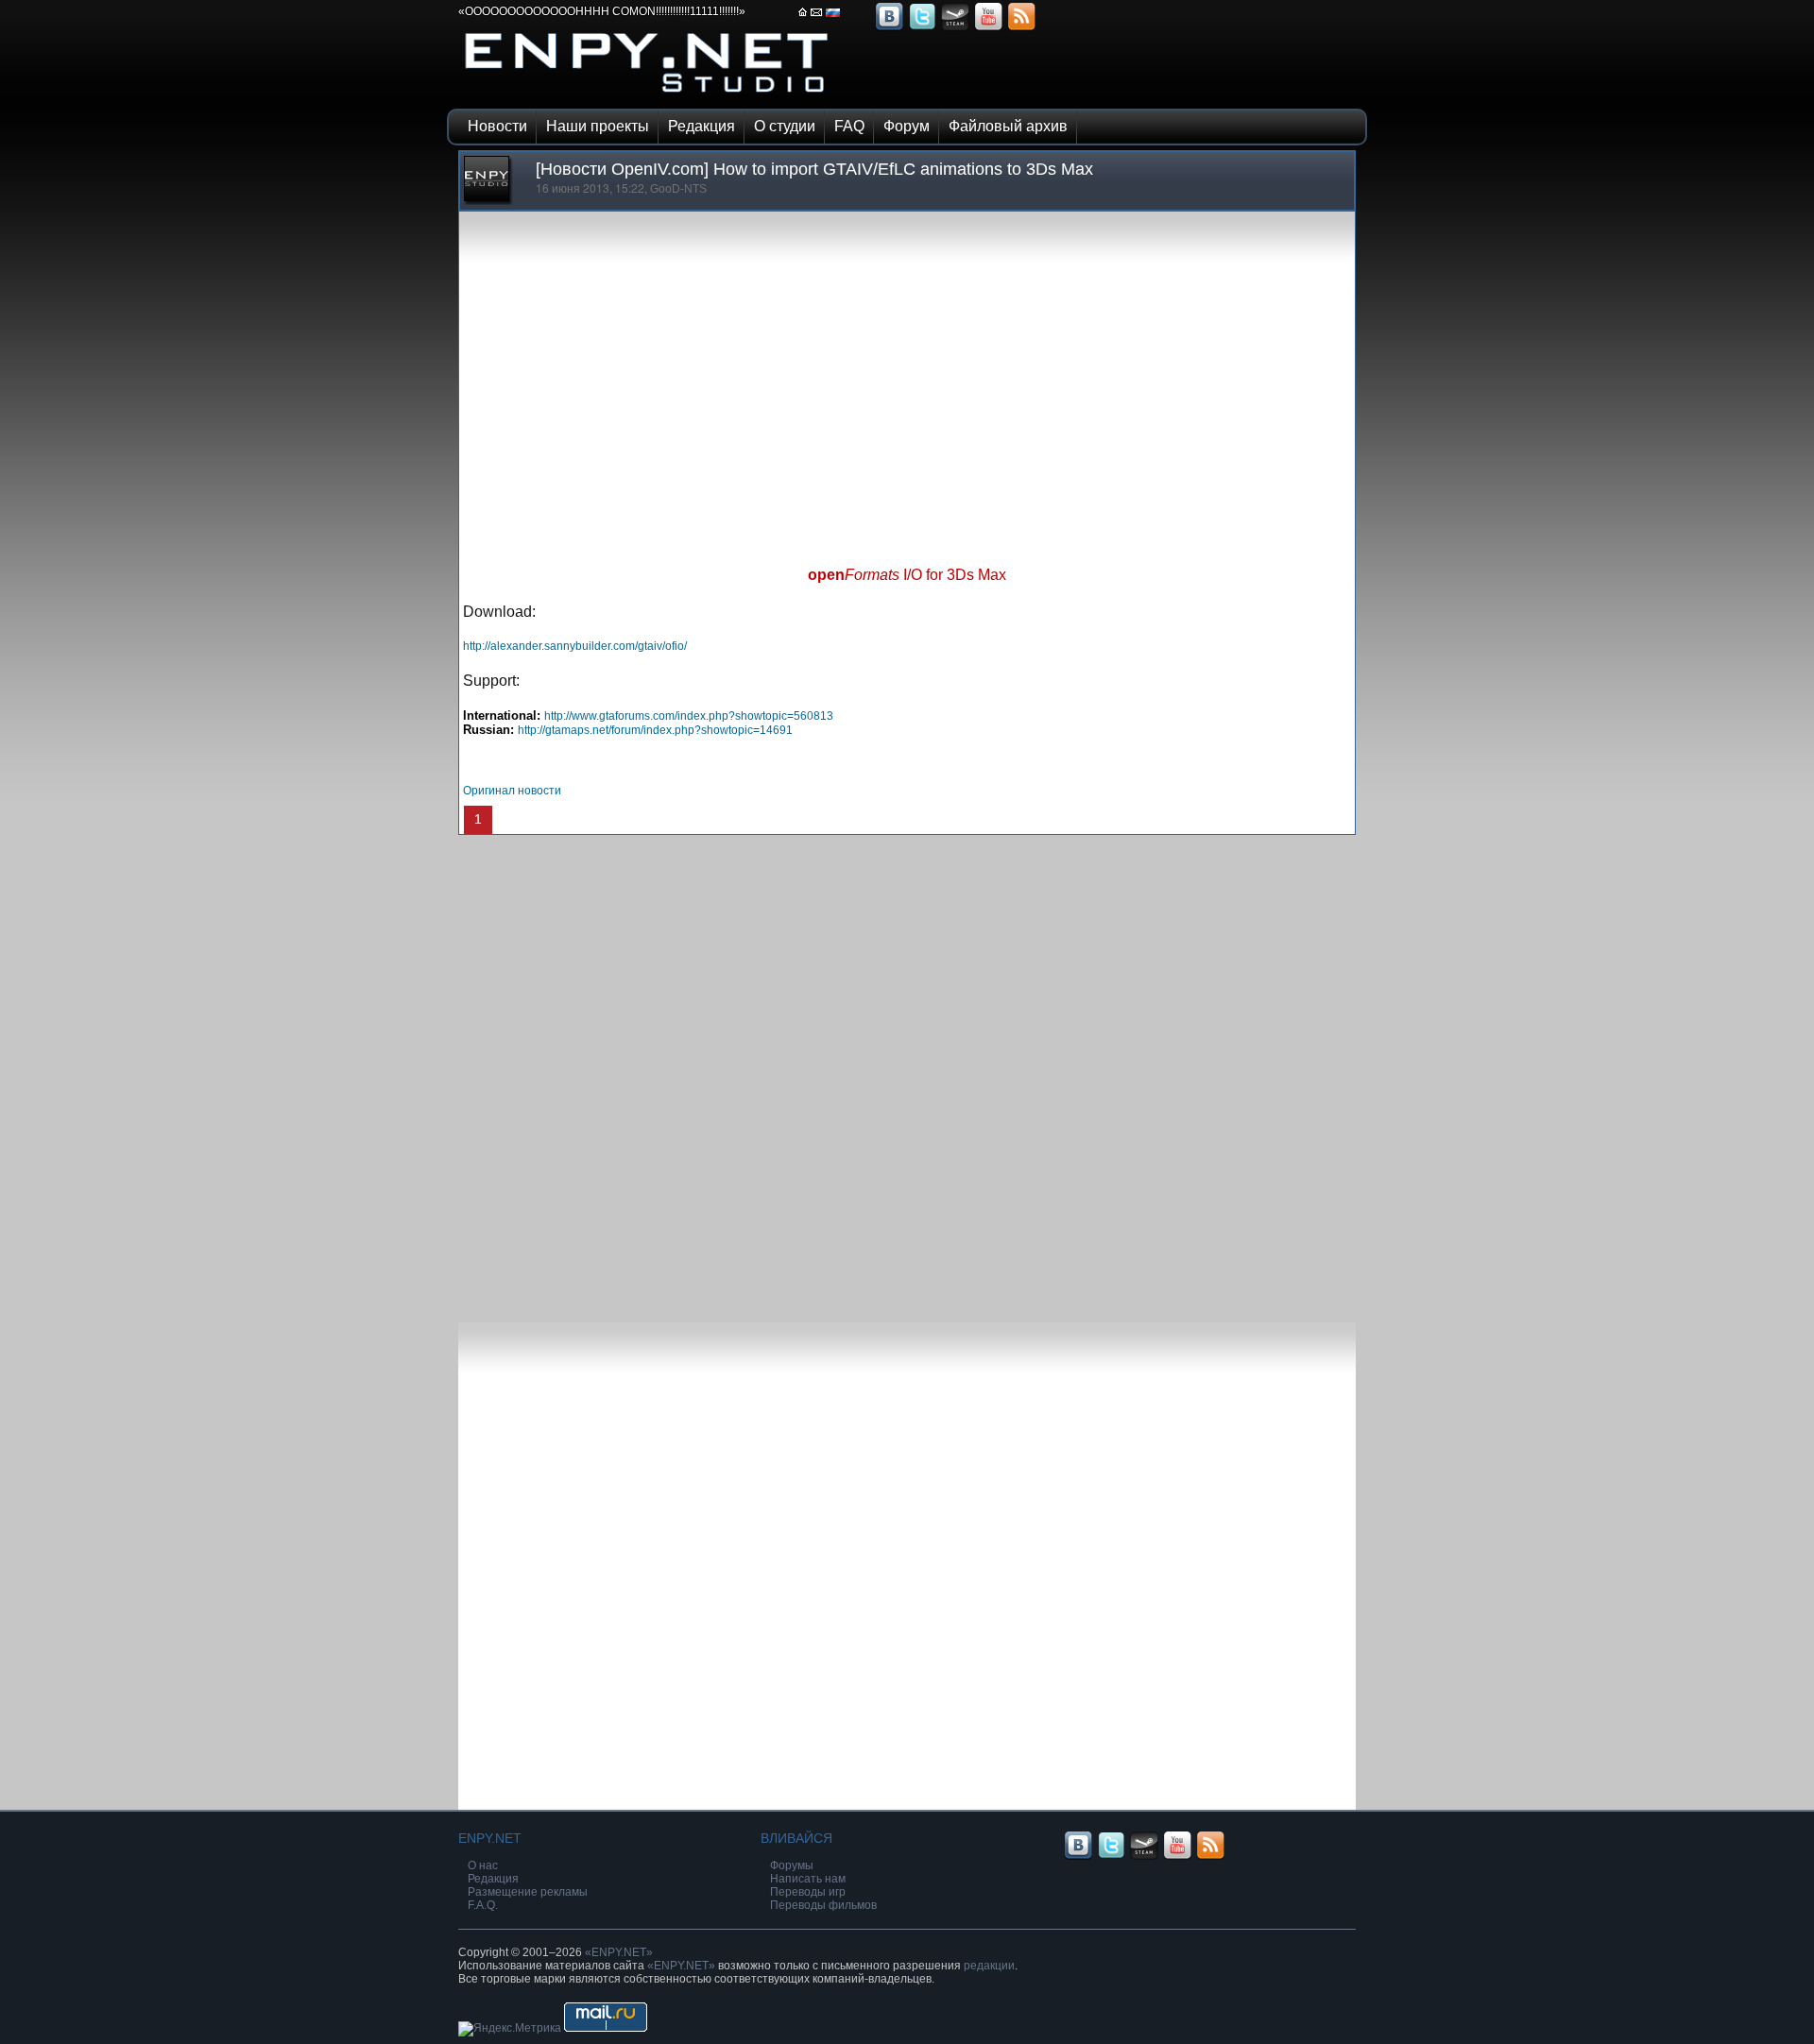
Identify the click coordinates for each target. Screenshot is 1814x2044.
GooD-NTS (678, 189)
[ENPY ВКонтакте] (889, 28)
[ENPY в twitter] (922, 28)
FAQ (849, 126)
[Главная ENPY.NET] (803, 18)
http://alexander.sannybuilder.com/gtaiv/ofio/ (575, 646)
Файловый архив (1008, 126)
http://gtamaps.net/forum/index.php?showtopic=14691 (655, 730)
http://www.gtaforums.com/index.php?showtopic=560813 (689, 716)
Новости (497, 126)
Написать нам (808, 1879)
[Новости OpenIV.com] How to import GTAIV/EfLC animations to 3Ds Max (814, 169)
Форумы (792, 1865)
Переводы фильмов (823, 1905)
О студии (785, 126)
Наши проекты (598, 126)
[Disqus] (907, 1071)
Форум (907, 126)
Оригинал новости (512, 791)
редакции (989, 1966)
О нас (483, 1865)
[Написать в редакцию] (817, 18)
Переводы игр (808, 1892)
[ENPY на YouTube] (988, 28)
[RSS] (1021, 28)
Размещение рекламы (528, 1892)
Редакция (702, 126)
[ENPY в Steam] (955, 28)
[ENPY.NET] (647, 97)
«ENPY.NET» (619, 1952)
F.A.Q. (483, 1905)
